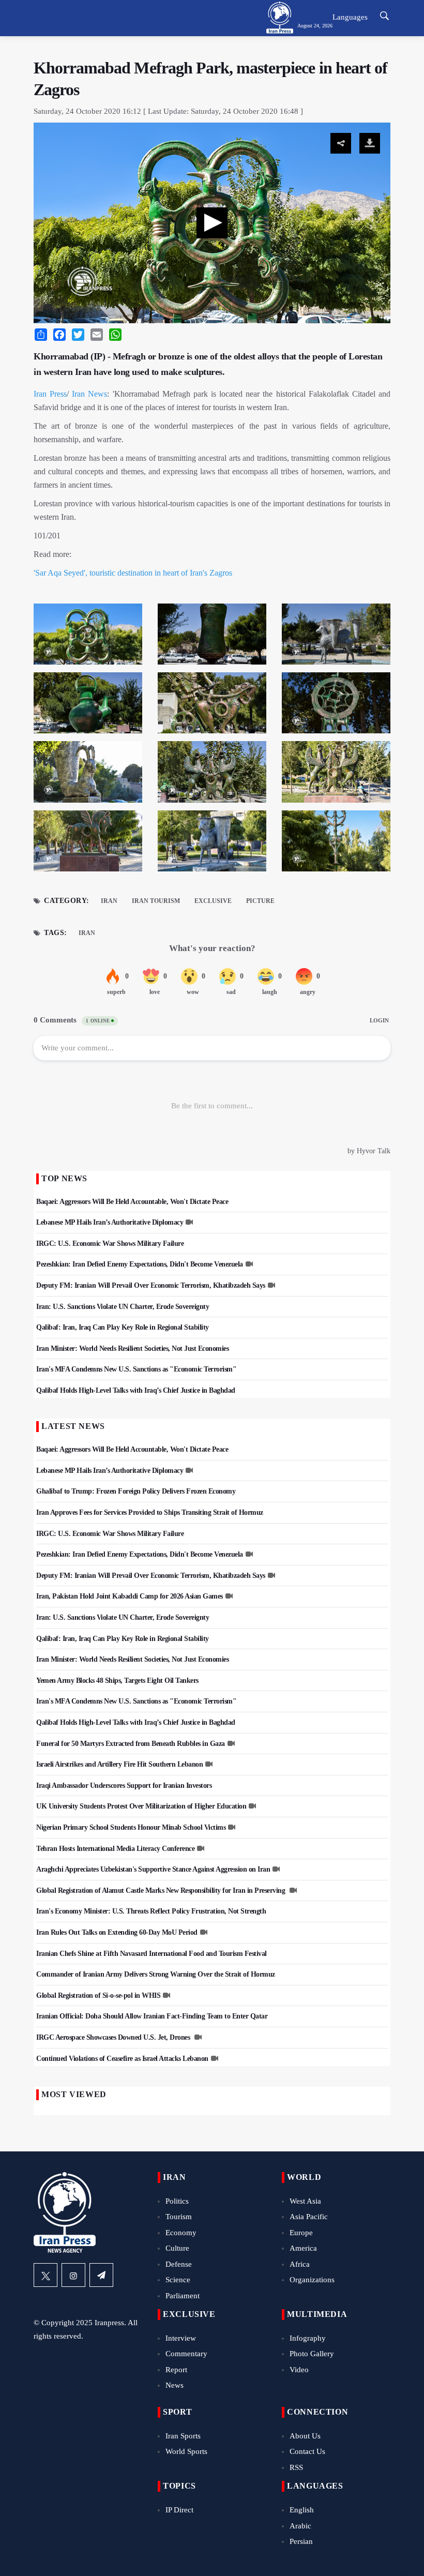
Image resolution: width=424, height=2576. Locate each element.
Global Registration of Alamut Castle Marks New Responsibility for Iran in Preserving (162, 1890)
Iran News (89, 394)
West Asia (305, 2201)
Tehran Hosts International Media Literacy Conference (115, 1849)
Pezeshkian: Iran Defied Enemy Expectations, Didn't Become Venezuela (140, 1264)
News (175, 2385)
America (303, 2248)
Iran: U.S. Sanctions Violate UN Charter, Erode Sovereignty (123, 1307)
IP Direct (179, 2510)
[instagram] (73, 2275)
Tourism (179, 2217)
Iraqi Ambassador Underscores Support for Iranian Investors (124, 1786)
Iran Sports (183, 2436)
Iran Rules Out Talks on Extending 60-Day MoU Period (117, 1932)
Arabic (300, 2526)
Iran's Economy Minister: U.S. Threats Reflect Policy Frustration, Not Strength (151, 1911)
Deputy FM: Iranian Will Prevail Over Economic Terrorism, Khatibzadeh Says (151, 1285)
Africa (300, 2264)
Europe (301, 2233)
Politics (177, 2201)
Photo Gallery (312, 2354)
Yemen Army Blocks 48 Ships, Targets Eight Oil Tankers (117, 1681)
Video (299, 2370)
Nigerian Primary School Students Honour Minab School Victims (131, 1827)
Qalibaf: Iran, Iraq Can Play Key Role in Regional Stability (123, 1327)
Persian (301, 2541)
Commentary (186, 2354)
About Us (305, 2436)
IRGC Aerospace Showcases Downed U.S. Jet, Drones (114, 2037)
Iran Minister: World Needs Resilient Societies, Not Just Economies (132, 1349)
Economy (181, 2233)
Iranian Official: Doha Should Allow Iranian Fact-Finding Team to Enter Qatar (152, 2016)
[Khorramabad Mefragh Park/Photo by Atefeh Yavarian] (88, 637)
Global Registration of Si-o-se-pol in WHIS (98, 1995)
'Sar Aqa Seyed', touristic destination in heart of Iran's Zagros (133, 573)
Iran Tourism (156, 901)
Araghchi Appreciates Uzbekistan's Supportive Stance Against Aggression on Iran (153, 1869)
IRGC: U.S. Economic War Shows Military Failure (110, 1244)
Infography (308, 2338)
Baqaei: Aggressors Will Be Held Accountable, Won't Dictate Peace (132, 1202)
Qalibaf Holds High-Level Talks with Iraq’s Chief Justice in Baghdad (136, 1390)
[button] (212, 223)
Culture (177, 2248)
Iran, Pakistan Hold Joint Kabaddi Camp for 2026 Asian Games (130, 1596)
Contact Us (307, 2451)
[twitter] (46, 2275)
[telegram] (101, 2275)
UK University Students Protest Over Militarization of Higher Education (141, 1806)
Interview (181, 2338)
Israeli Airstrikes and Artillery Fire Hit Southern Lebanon (119, 1764)
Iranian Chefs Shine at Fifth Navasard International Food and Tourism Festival (152, 1954)
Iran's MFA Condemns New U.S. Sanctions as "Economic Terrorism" (136, 1369)
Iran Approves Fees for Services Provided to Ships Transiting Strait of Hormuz (150, 1512)
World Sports (186, 2451)
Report (176, 2370)
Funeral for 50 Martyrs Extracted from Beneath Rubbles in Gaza (131, 1744)
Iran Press (50, 394)
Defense (179, 2264)
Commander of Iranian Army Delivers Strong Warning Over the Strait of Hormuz (156, 1974)
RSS (296, 2467)
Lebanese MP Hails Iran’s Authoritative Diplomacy (110, 1222)
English (302, 2510)
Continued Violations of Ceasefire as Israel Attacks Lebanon (122, 2059)
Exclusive (213, 901)
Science (178, 2280)
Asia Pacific (309, 2217)
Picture (260, 901)
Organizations (312, 2280)
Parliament (183, 2296)
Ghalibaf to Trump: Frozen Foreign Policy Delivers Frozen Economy (136, 1491)
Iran (109, 901)
